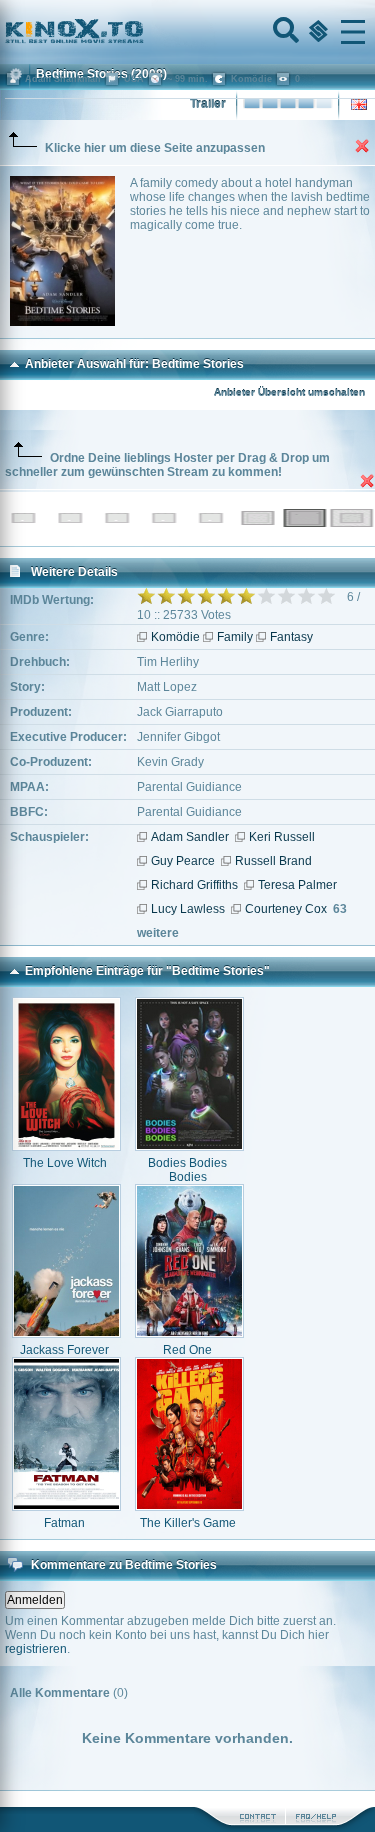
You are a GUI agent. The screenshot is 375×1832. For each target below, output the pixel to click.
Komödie (175, 637)
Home (142, 32)
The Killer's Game (188, 1523)
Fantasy (291, 637)
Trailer (208, 104)
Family (235, 637)
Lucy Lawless (188, 909)
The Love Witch (65, 1163)
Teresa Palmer (297, 885)
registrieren (36, 1649)
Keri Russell (282, 837)
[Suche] (284, 32)
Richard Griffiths (194, 885)
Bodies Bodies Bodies (187, 1170)
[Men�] (353, 32)
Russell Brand (273, 861)
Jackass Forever (64, 1350)
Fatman (64, 1523)
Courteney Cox (286, 909)
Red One (187, 1350)
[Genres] (316, 32)
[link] (187, 32)
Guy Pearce (183, 861)
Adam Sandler (190, 837)
